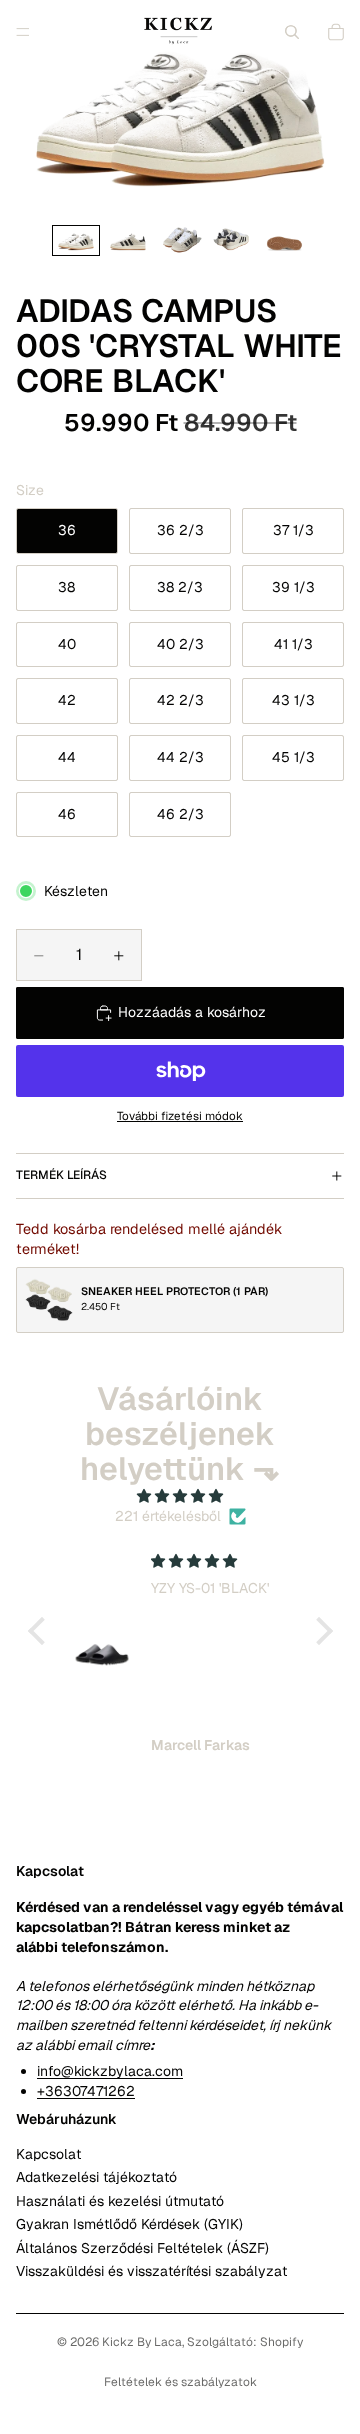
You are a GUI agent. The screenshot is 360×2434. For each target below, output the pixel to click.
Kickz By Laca (142, 2342)
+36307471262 (86, 2090)
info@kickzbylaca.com (110, 2071)
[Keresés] (292, 32)
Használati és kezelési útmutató (120, 2200)
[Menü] (23, 32)
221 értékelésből (168, 1516)
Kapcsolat (48, 2154)
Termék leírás (61, 1175)
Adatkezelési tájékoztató (96, 2177)
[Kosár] (336, 32)
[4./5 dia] (232, 240)
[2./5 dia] (128, 240)
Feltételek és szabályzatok (180, 2382)
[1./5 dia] (76, 240)
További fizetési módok (180, 1115)
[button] (41, 1630)
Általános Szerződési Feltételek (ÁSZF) (142, 2247)
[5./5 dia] (284, 240)
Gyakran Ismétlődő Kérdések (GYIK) (129, 2224)
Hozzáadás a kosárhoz (192, 1012)
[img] (180, 1496)
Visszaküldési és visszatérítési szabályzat (151, 2271)
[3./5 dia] (180, 240)
